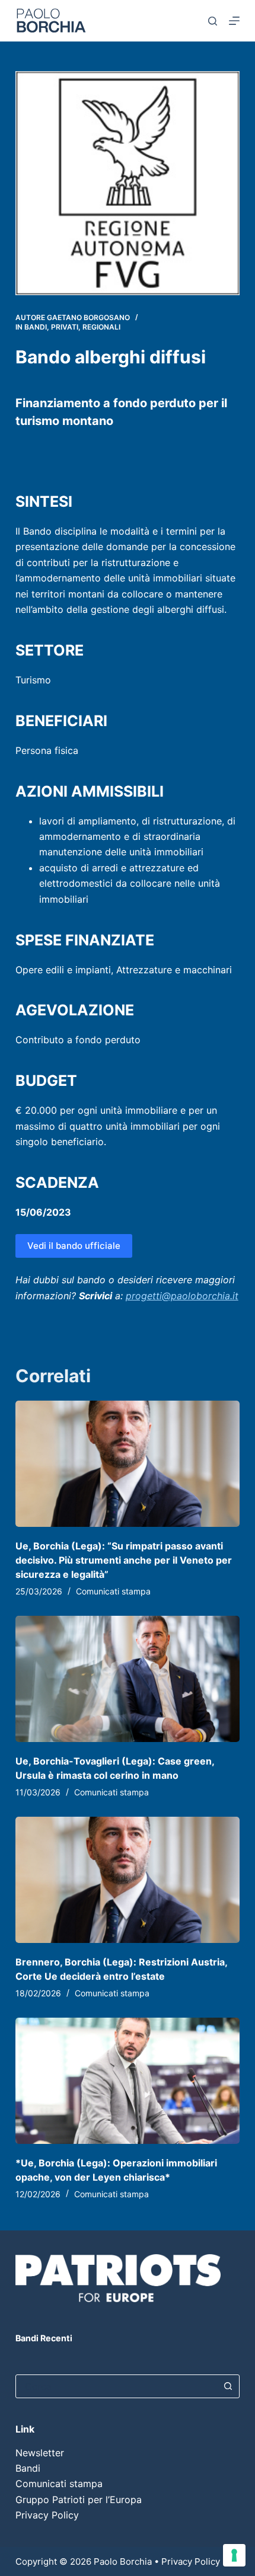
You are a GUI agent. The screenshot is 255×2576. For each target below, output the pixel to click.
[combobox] (116, 2386)
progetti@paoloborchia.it (182, 1296)
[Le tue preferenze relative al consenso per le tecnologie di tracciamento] (234, 2555)
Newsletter (40, 2453)
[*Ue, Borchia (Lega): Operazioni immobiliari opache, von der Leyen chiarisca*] (128, 2081)
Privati (65, 327)
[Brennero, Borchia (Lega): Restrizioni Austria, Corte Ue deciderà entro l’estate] (128, 1880)
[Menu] (234, 21)
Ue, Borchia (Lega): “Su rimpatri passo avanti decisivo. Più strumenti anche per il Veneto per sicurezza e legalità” (124, 1560)
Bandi (36, 327)
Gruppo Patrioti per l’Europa (79, 2500)
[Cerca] (213, 21)
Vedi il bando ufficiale (74, 1246)
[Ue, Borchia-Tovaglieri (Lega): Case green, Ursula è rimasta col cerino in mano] (128, 1679)
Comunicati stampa (113, 1591)
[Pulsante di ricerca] (228, 2386)
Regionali (101, 327)
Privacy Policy (47, 2515)
